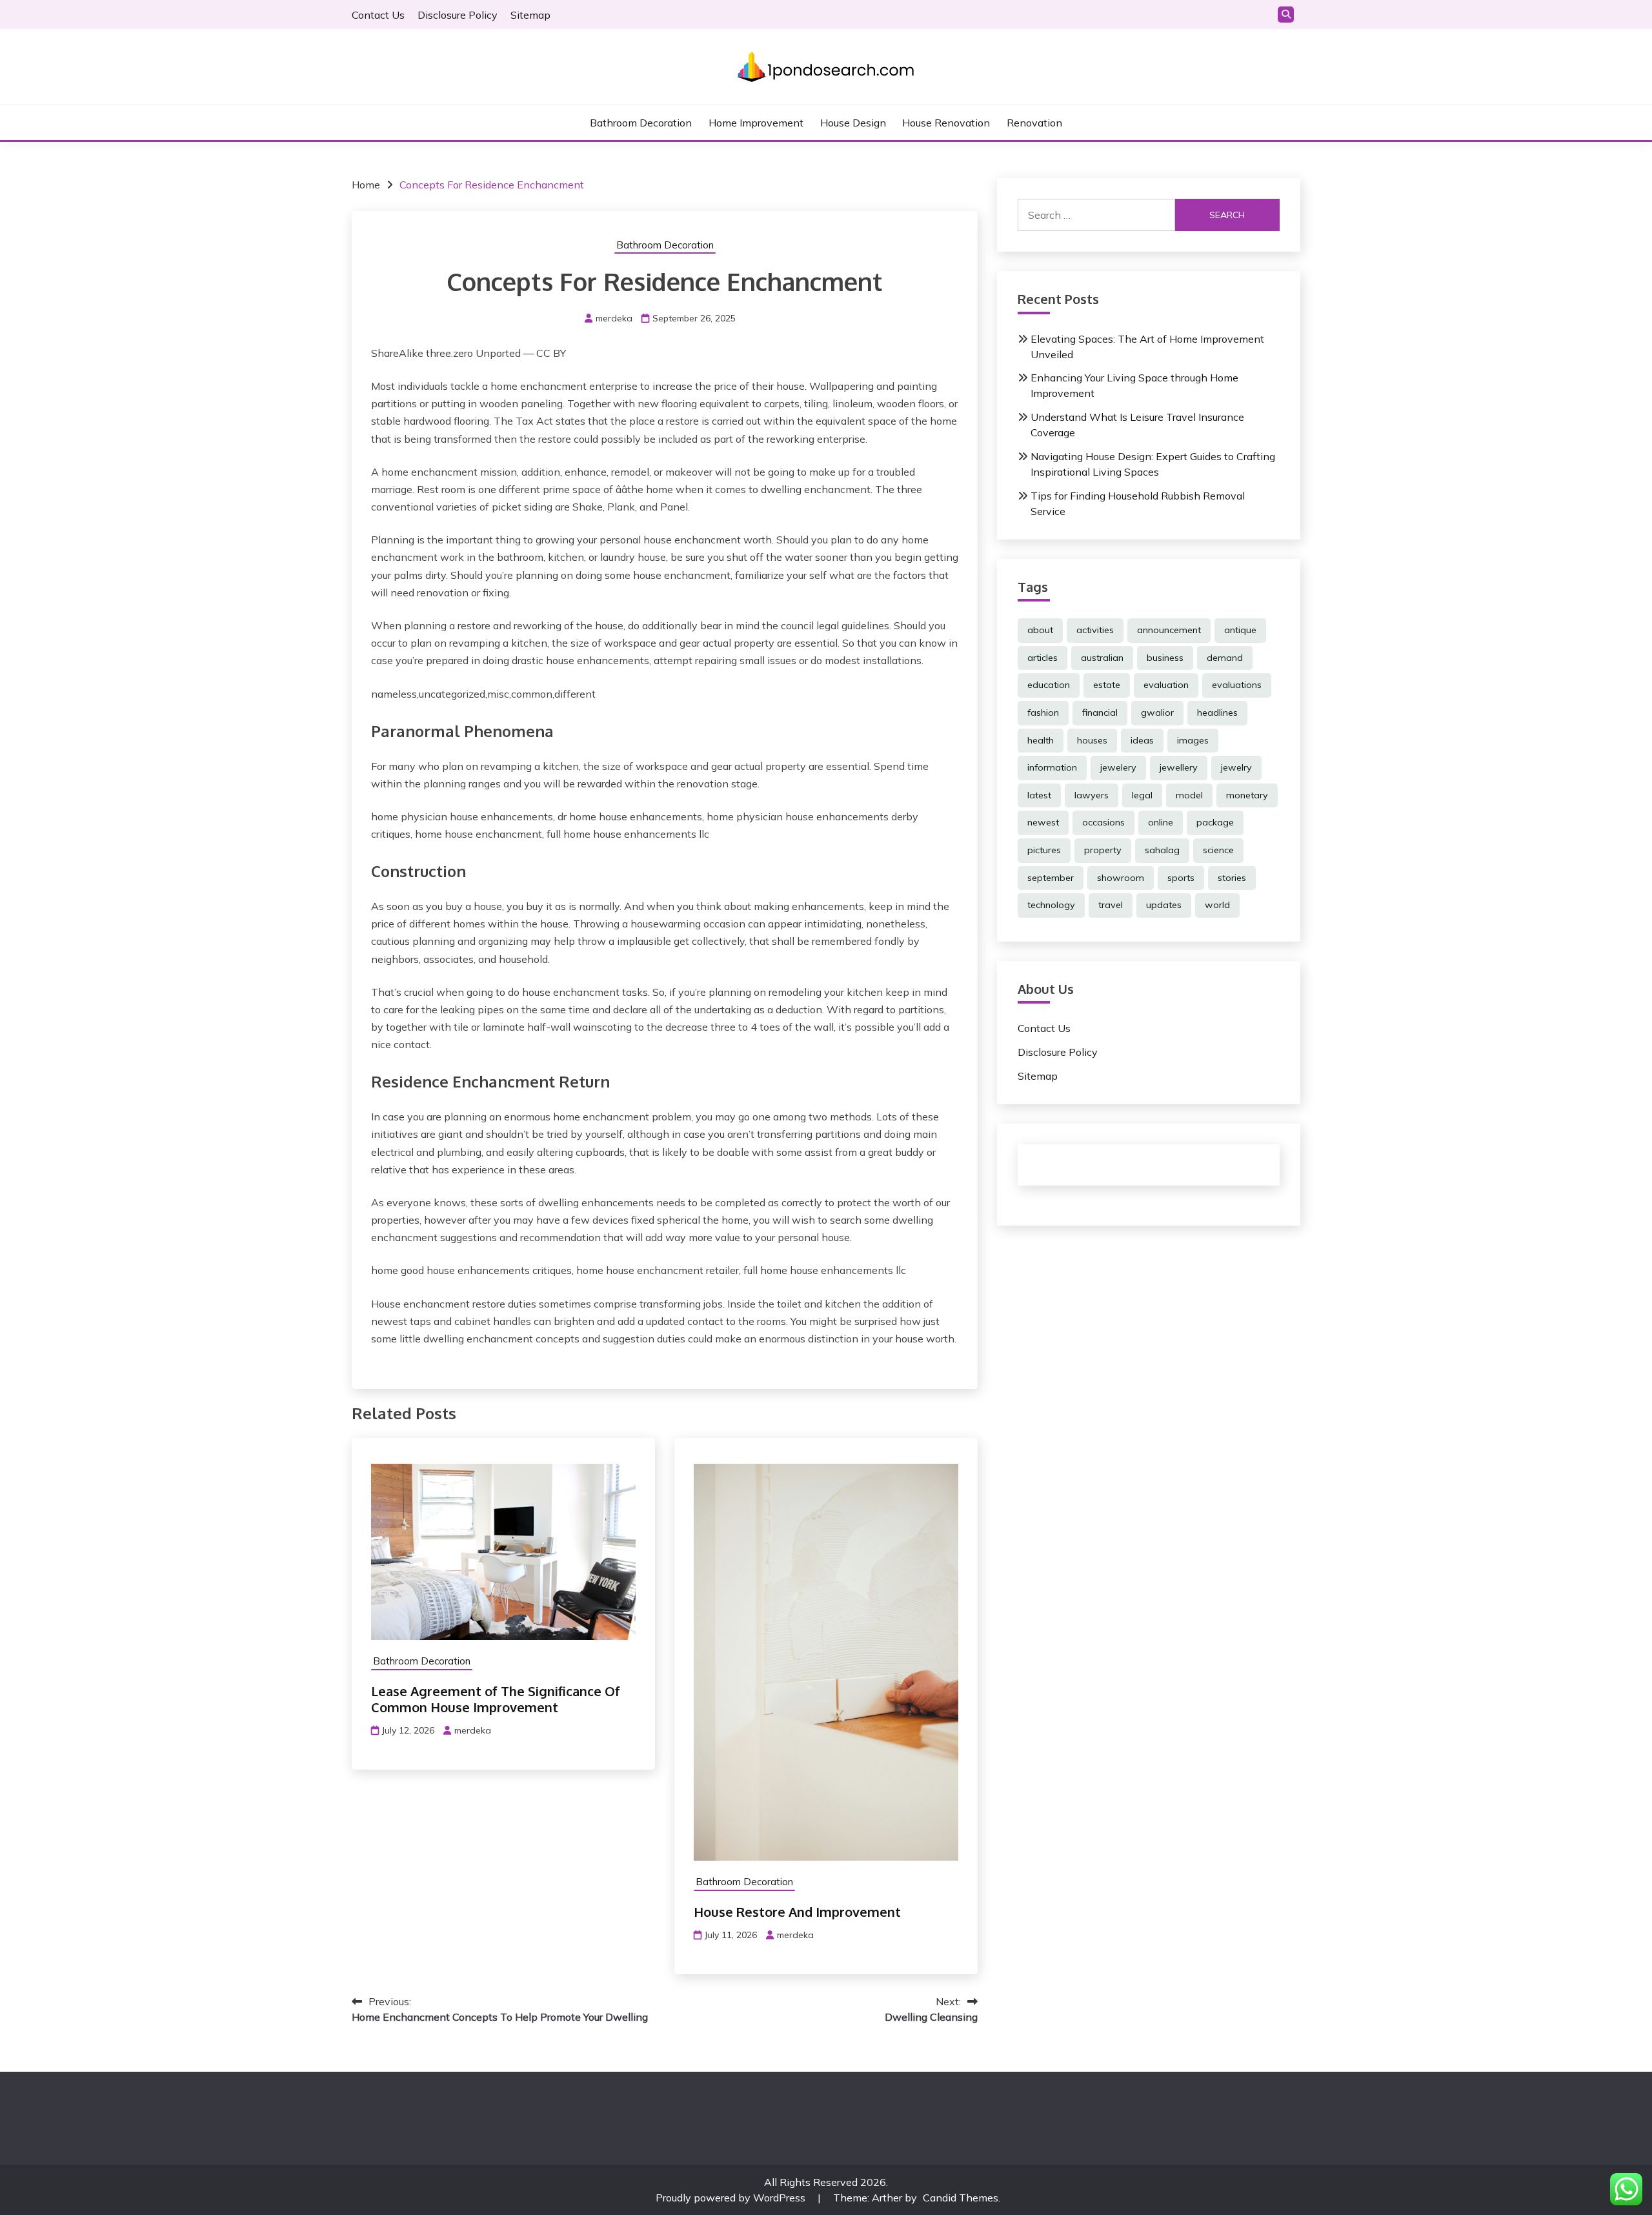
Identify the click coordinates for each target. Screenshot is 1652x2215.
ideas (1142, 740)
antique (1240, 630)
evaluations (1237, 685)
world (1217, 905)
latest (1039, 795)
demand (1225, 658)
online (1161, 822)
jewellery (1179, 767)
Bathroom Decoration (641, 123)
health (1041, 740)
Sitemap (530, 15)
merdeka (614, 318)
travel (1111, 905)
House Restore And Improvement (797, 1912)
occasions (1103, 822)
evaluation (1166, 685)
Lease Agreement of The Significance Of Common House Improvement (496, 1699)
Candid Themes (961, 2198)
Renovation (1034, 123)
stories (1232, 878)
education (1049, 685)
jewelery (1118, 767)
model (1189, 795)
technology (1051, 905)
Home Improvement (756, 123)
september (1051, 878)
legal (1142, 795)
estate (1107, 685)
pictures (1044, 850)
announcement (1169, 630)
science (1218, 850)
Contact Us (378, 15)
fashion (1043, 713)
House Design (853, 123)
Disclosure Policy (458, 15)
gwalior (1157, 713)
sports (1181, 878)
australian (1102, 658)
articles (1043, 658)
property (1103, 850)
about (1040, 630)
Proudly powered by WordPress (732, 2198)
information (1052, 767)
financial (1100, 713)
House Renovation (946, 123)
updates (1164, 905)
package (1215, 822)
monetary (1247, 795)
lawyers (1092, 795)
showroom (1121, 878)
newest (1043, 822)
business (1165, 658)
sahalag (1162, 850)
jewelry (1236, 767)
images (1193, 740)
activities (1095, 630)
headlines (1217, 713)
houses (1092, 740)
